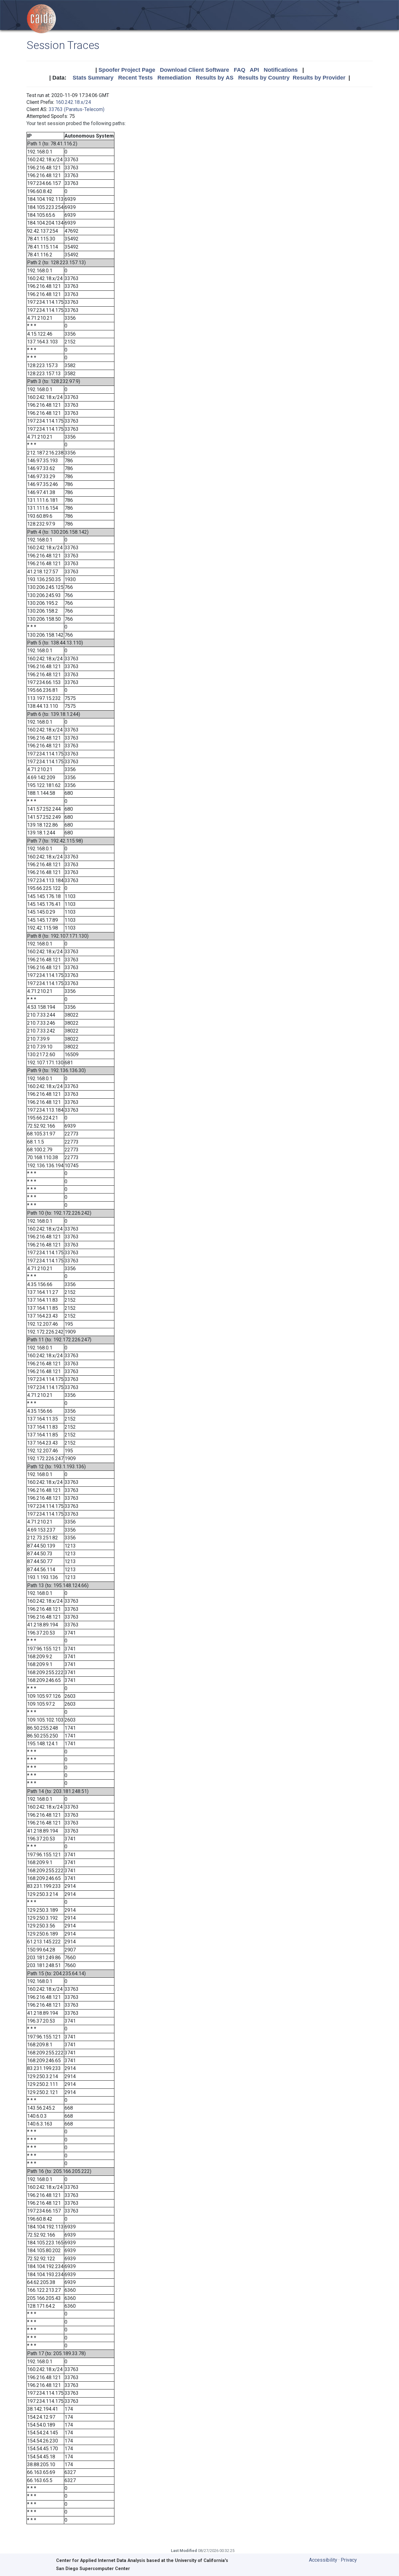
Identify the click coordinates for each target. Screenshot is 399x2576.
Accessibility (323, 2560)
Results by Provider (319, 78)
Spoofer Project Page (127, 70)
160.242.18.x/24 (73, 102)
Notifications (281, 70)
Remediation (174, 78)
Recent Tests (135, 78)
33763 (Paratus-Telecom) (77, 109)
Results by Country (264, 78)
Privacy (349, 2560)
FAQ (240, 70)
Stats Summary (93, 78)
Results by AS (215, 78)
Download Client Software (195, 70)
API (254, 70)
